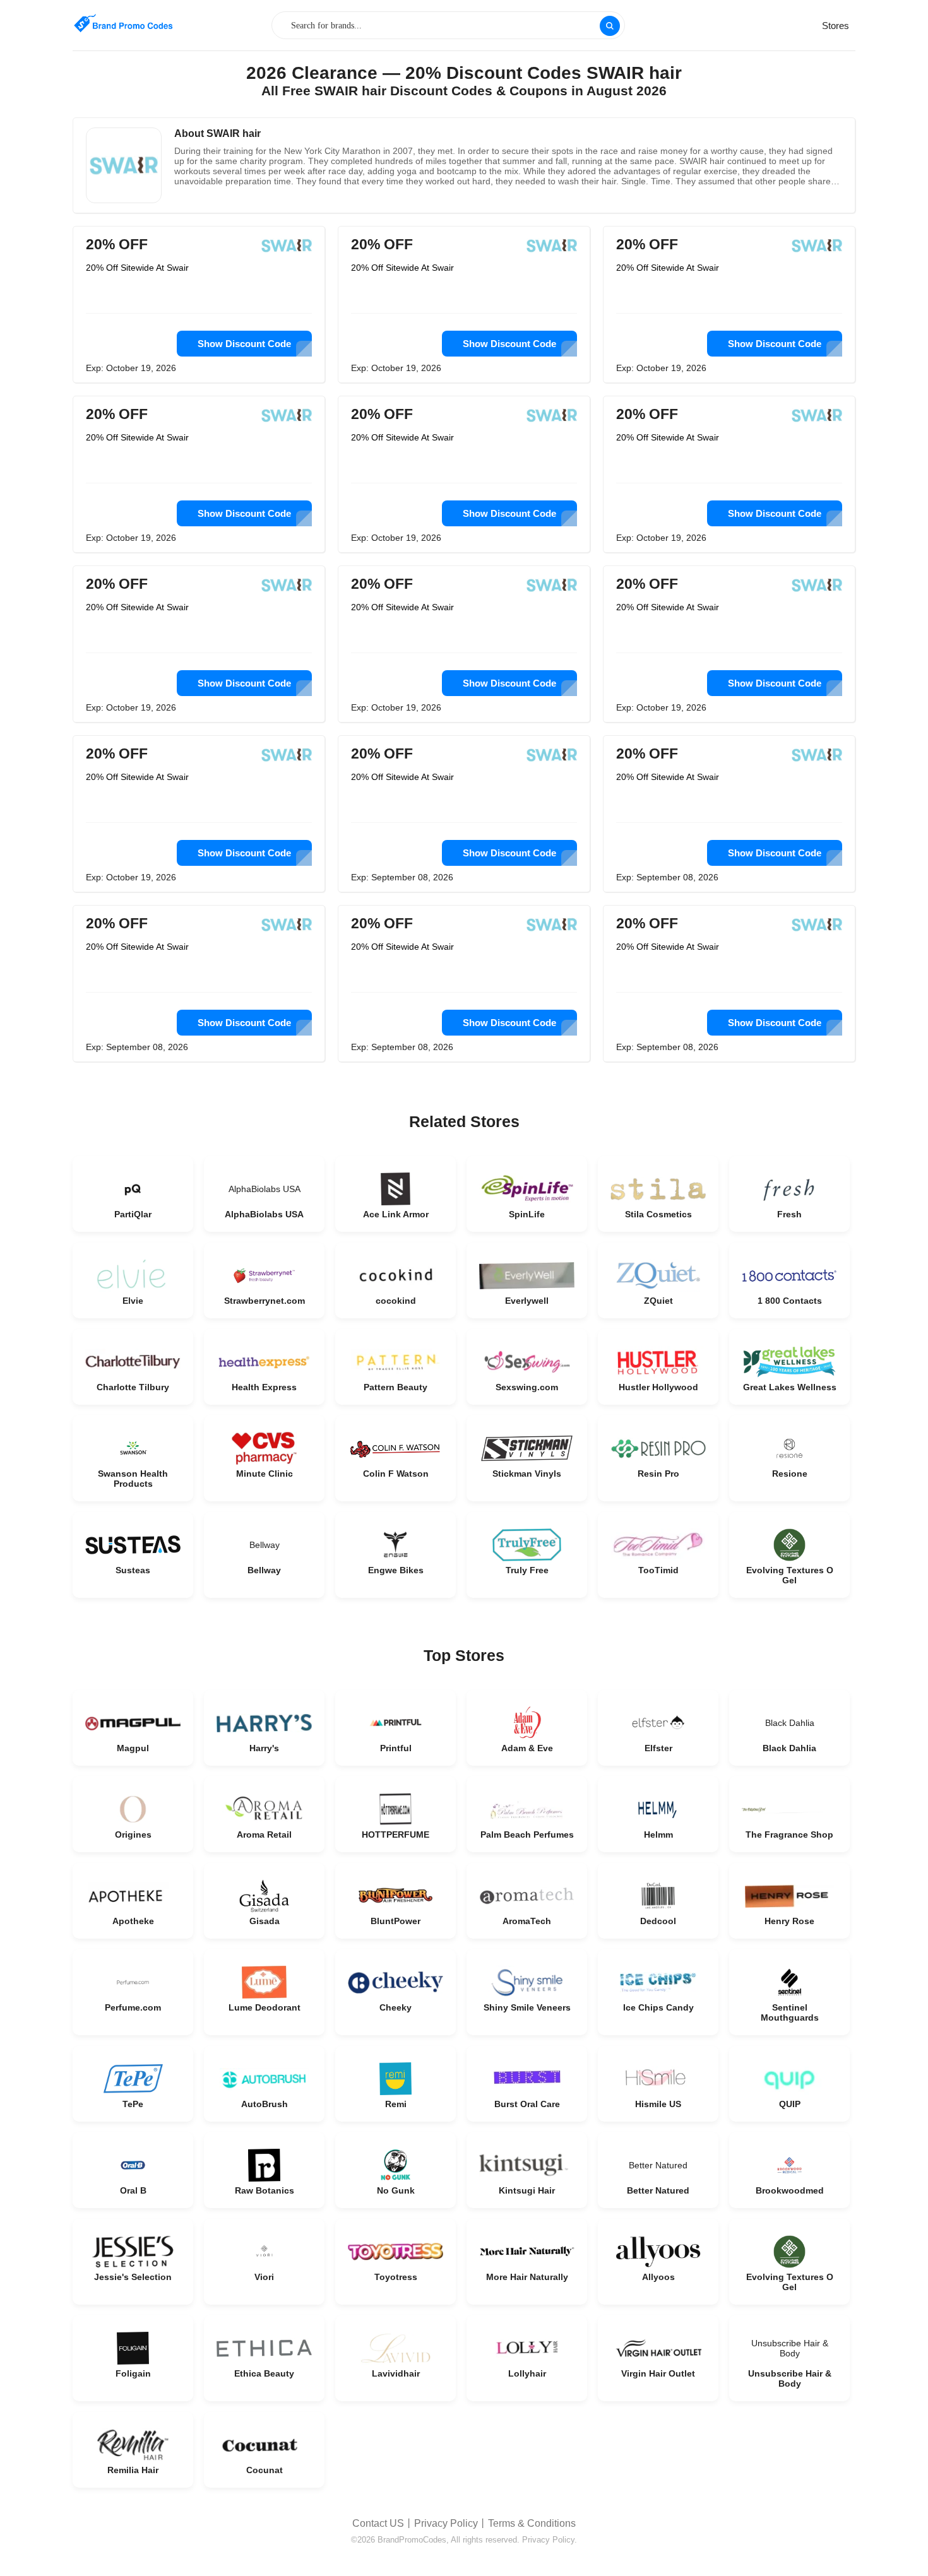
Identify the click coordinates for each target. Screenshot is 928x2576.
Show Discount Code (244, 344)
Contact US (378, 2523)
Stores (836, 26)
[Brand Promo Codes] (123, 24)
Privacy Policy (446, 2523)
